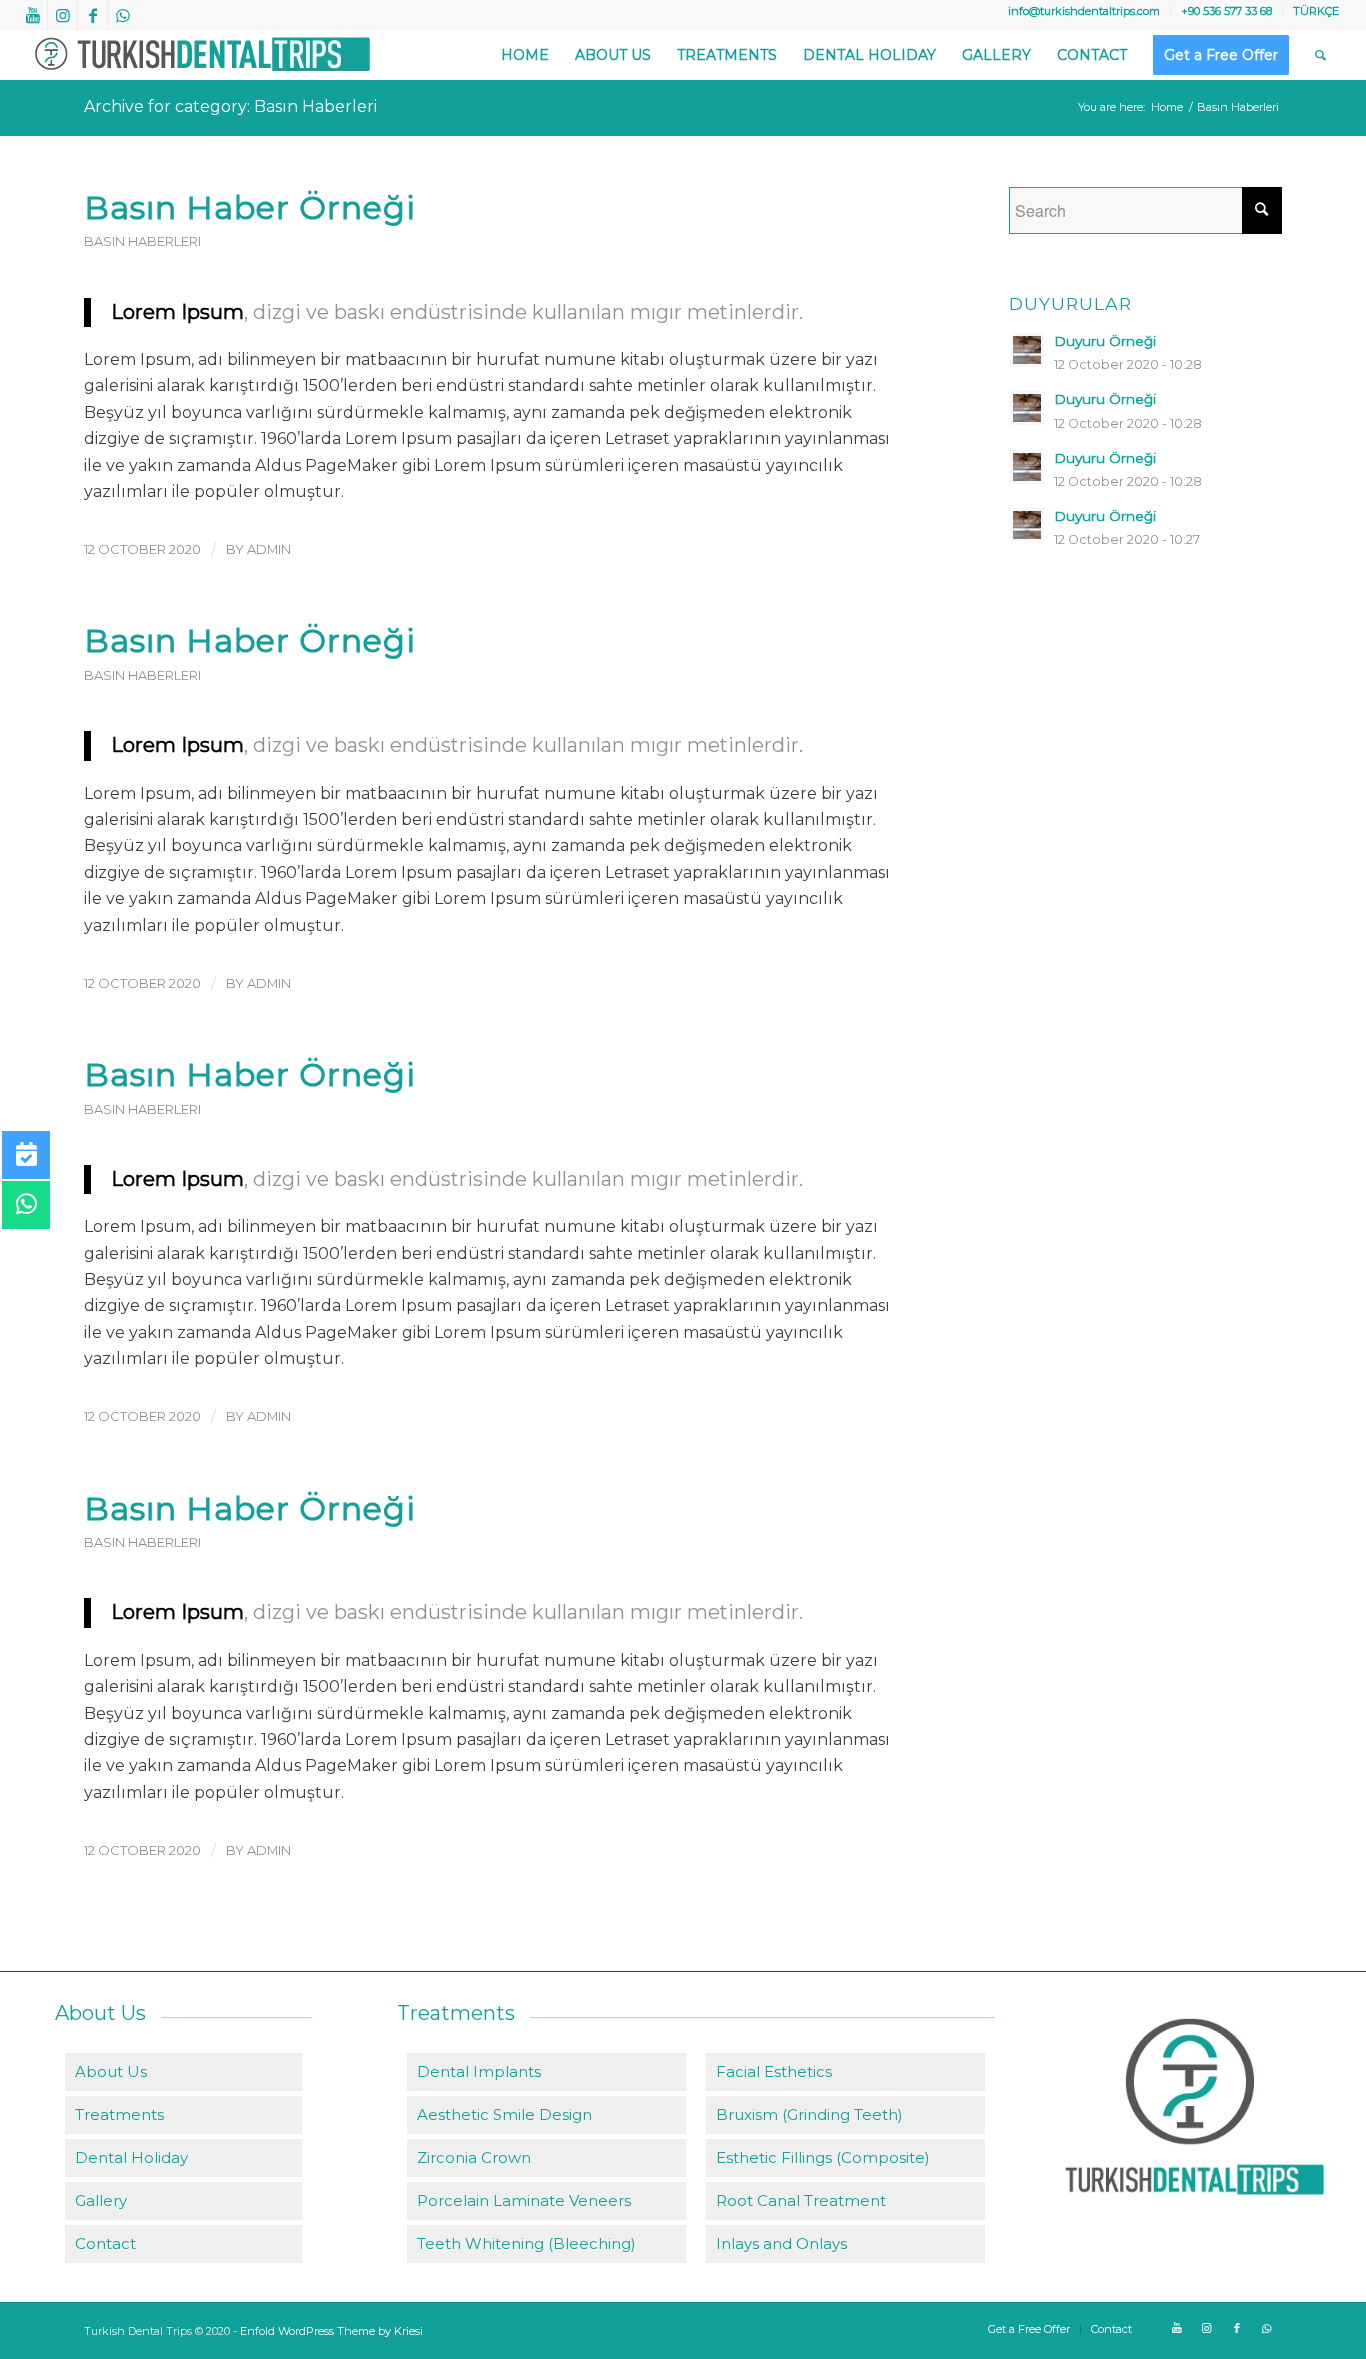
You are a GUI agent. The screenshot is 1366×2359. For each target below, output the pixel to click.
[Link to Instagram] (62, 15)
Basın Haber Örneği (250, 207)
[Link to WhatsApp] (123, 15)
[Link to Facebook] (92, 15)
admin (269, 549)
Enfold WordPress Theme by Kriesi (331, 2331)
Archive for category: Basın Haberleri (230, 106)
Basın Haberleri (142, 241)
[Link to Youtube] (32, 15)
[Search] (1320, 55)
